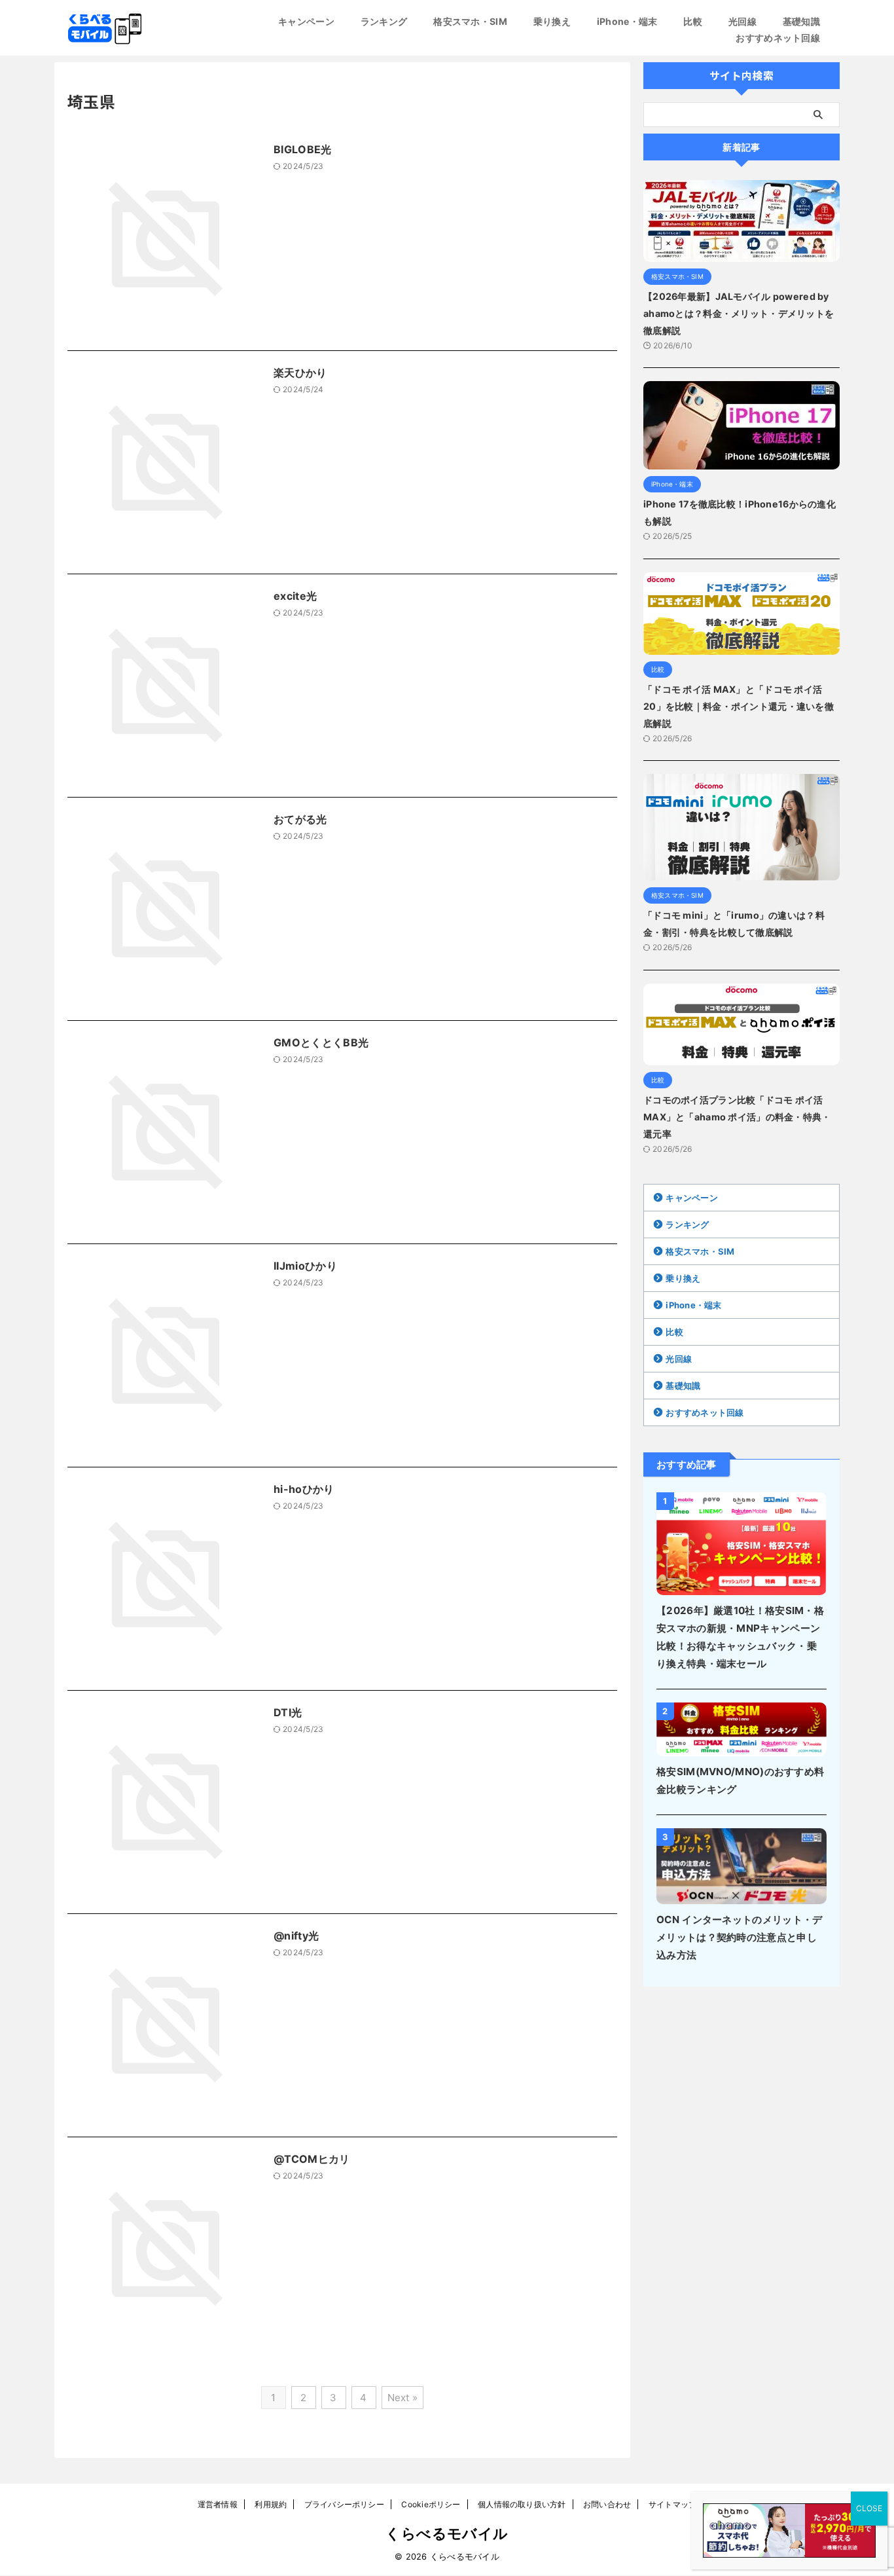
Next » (403, 2398)
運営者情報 (218, 2504)
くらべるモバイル (447, 2533)
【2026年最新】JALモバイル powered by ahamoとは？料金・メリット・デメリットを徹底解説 (739, 313)
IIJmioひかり (305, 1266)
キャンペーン (306, 21)
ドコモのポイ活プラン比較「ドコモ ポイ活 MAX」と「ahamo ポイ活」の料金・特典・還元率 (737, 1117)
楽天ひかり (300, 373)
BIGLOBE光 (303, 149)
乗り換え (552, 21)
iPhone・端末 (627, 21)
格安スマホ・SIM (470, 21)
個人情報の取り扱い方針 (522, 2504)
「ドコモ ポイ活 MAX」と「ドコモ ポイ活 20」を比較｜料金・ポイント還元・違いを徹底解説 (739, 706)
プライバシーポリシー (344, 2504)
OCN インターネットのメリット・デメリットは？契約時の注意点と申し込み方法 (739, 1937)
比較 (693, 21)
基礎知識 (801, 21)
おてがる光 (300, 819)
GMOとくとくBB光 (321, 1042)
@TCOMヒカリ (312, 2159)
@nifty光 (296, 1936)
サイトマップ (672, 2504)
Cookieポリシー (431, 2504)
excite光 (295, 596)
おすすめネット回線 (778, 38)
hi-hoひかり (304, 1489)
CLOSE (869, 2508)
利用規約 (271, 2504)
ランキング (384, 21)
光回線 (742, 21)
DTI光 (288, 1712)
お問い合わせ (607, 2504)
